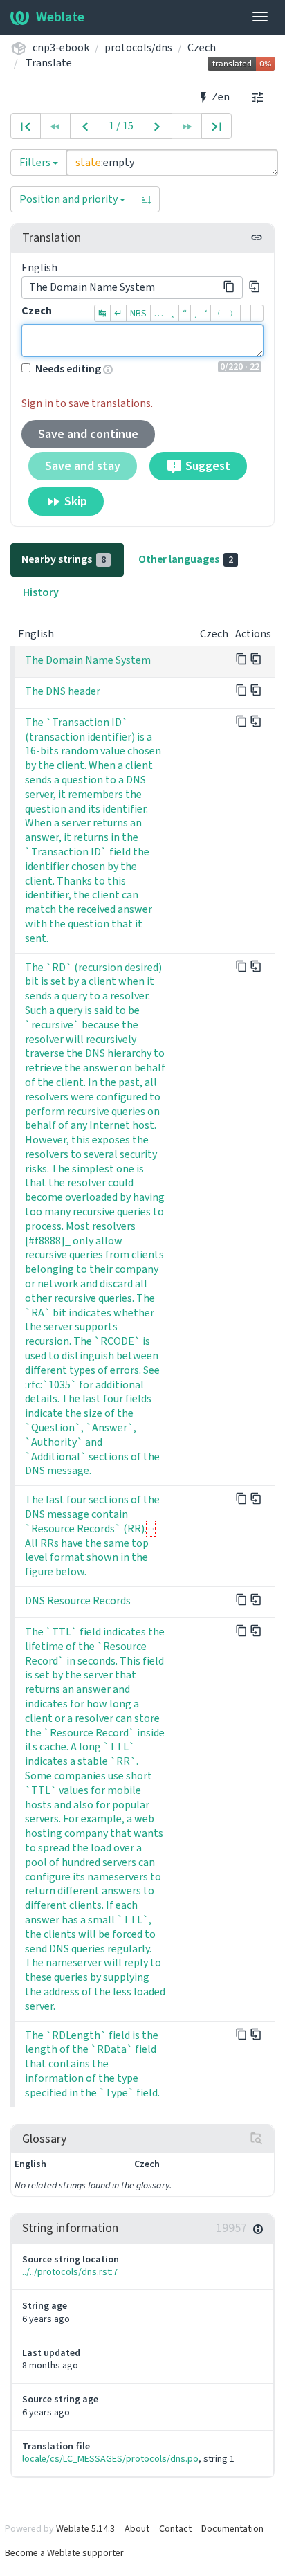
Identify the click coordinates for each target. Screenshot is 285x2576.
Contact (175, 2529)
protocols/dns (138, 47)
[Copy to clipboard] (229, 287)
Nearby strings (64, 559)
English (39, 267)
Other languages (186, 559)
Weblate (60, 17)
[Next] (157, 126)
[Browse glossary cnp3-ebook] (257, 2139)
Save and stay (83, 466)
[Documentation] (258, 2229)
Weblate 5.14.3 (85, 2529)
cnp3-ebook (61, 47)
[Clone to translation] (255, 287)
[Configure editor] (257, 97)
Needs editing (68, 369)
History (41, 592)
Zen (220, 97)
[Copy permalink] (257, 237)
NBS (138, 313)
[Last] (217, 126)
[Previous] (85, 126)
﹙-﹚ (226, 313)
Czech (202, 47)
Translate (49, 63)
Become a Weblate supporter (64, 2553)
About (137, 2529)
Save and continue (88, 434)
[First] (26, 126)
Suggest (206, 466)
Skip (74, 501)
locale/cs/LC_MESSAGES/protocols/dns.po (110, 2459)
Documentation (232, 2529)
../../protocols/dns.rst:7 (70, 2272)
